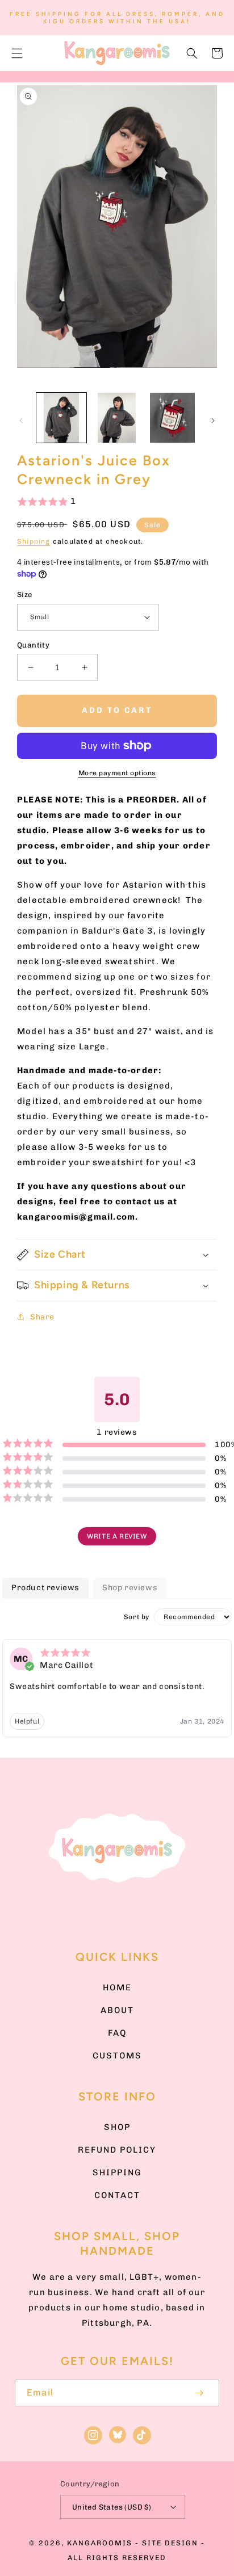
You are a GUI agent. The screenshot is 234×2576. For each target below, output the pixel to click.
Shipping (34, 541)
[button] (17, 53)
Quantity (33, 645)
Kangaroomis (100, 2543)
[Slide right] (213, 421)
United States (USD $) (112, 2507)
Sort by (137, 1617)
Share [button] (42, 1317)
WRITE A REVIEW (117, 1536)
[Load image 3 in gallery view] (172, 418)
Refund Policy (117, 2150)
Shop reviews (130, 1588)
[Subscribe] (199, 2393)
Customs (117, 2056)
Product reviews (45, 1588)
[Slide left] (21, 421)
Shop (117, 2127)
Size (25, 594)
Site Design (170, 2543)
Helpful (27, 1721)
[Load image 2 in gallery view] (117, 418)
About (117, 2010)
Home (117, 1987)
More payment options (117, 773)
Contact (117, 2195)
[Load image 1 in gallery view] (61, 418)
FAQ (117, 2033)
